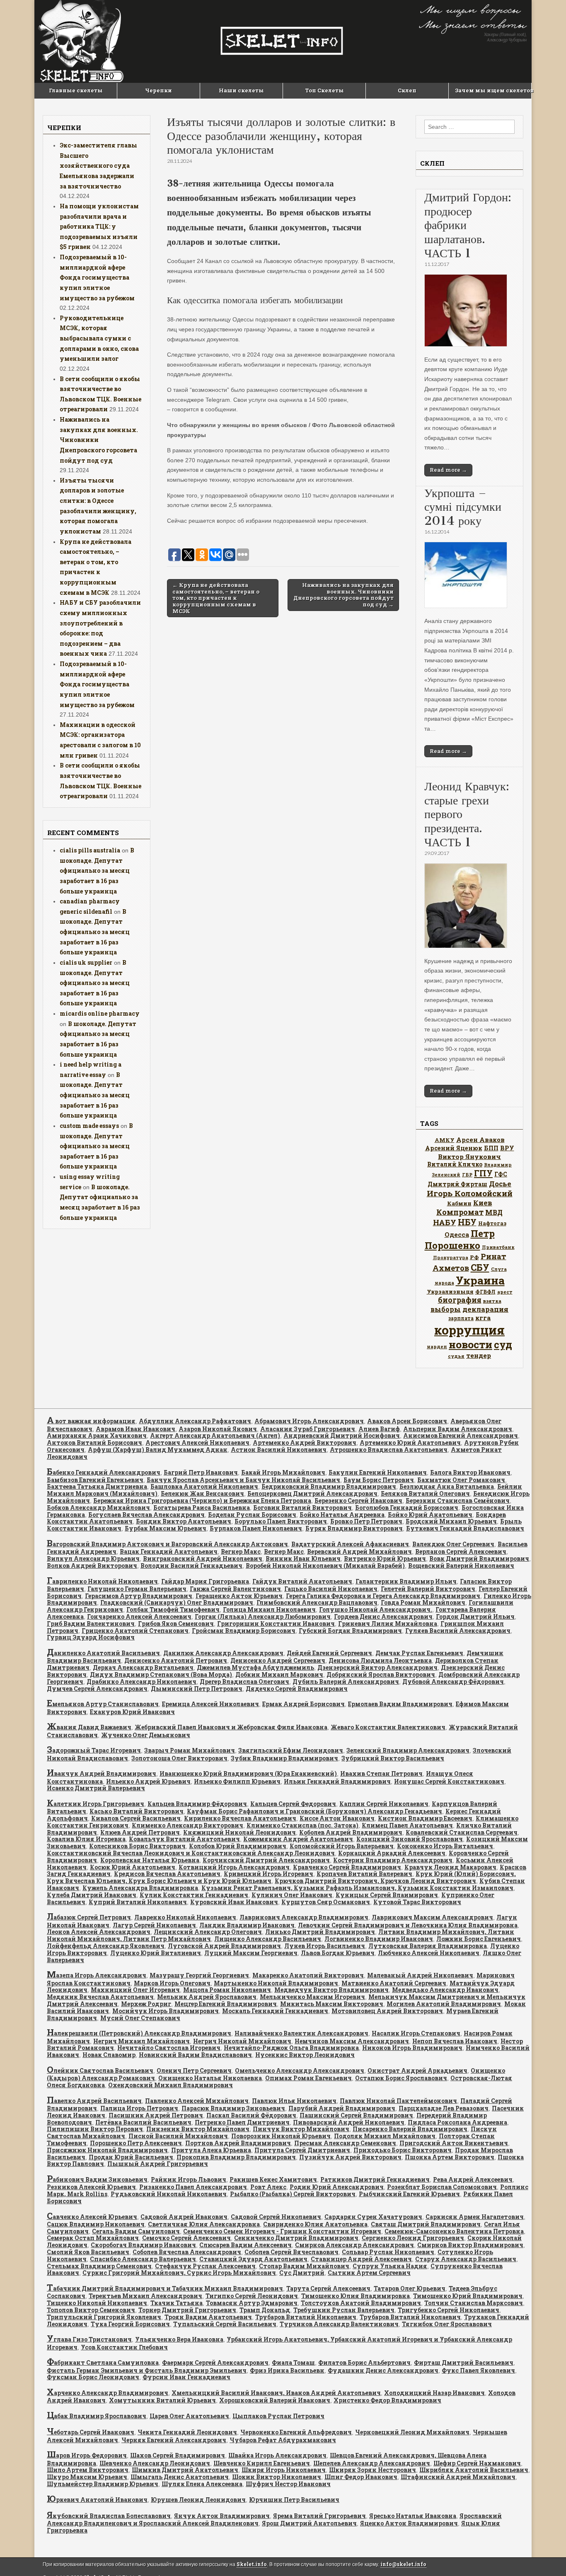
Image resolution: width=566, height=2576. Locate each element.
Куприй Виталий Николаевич (138, 1902)
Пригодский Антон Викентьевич (454, 2143)
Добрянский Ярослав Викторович (381, 1674)
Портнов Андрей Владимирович (238, 2143)
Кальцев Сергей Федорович (293, 1804)
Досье (500, 1184)
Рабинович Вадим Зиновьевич (97, 2179)
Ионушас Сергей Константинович (449, 1781)
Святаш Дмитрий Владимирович (426, 2224)
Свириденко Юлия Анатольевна (315, 2224)
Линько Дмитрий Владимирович (320, 1932)
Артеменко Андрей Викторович (305, 1443)
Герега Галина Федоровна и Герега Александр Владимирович (383, 1596)
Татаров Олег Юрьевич (410, 2288)
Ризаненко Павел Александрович (193, 2187)
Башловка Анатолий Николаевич (204, 1486)
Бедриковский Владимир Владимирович (329, 1486)
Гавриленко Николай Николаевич (102, 1581)
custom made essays (89, 1126)
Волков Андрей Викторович (92, 1566)
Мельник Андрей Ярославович (207, 1997)
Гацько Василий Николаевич (331, 1589)
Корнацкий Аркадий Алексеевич (392, 1853)
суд (503, 1345)
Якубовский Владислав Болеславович (109, 2516)
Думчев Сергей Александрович (97, 1689)
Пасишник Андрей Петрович (156, 2115)
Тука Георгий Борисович (130, 2324)
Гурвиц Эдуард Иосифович (91, 1637)
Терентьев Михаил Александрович (145, 2296)
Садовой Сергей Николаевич (276, 2217)
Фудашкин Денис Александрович (383, 2370)
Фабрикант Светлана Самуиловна (103, 2362)
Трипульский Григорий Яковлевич (104, 2317)
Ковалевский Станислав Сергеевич (462, 1832)
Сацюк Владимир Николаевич (96, 2224)
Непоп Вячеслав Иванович (455, 2041)
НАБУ (445, 1222)
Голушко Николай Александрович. (376, 1609)
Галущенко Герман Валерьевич (137, 1589)
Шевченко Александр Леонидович (155, 2463)
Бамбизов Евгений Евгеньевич (95, 1480)
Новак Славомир (109, 2055)
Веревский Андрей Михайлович (359, 1551)
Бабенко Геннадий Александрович (104, 1472)
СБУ (480, 1267)
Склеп (407, 90)
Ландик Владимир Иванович (247, 1925)
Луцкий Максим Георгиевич (251, 1953)
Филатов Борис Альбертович (364, 2362)
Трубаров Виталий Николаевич (306, 2317)
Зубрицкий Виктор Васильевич (393, 1758)
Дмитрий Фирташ (457, 1184)
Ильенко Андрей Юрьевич (148, 1781)
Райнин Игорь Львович (189, 2179)
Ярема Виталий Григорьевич (319, 2516)
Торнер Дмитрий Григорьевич (187, 2310)
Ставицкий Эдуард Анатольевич (253, 2259)
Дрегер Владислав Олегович (244, 1682)
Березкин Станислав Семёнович (458, 1500)
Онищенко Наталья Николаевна (210, 2078)
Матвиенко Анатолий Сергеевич (394, 1983)
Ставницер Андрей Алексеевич (361, 2259)
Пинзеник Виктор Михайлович (198, 2129)
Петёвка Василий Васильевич (143, 2122)
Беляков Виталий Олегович (425, 1493)
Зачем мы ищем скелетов (493, 90)
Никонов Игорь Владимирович (412, 2048)
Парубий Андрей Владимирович (342, 2108)
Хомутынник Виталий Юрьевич (162, 2400)
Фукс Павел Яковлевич (478, 2370)
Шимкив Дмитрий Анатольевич (185, 2470)
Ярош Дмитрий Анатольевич (309, 2523)
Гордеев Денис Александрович (383, 1616)
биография (460, 1300)
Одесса (457, 1234)
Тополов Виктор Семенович (91, 2310)
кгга (483, 1318)
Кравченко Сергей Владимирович (347, 1867)
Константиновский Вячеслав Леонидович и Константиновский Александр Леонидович (191, 1853)
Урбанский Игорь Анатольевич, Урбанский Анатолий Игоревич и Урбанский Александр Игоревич (279, 2343)
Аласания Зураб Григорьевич (308, 1429)
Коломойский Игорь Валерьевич (342, 1846)
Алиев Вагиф (379, 1429)
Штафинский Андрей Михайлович (458, 2477)
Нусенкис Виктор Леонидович (305, 2055)
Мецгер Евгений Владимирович (226, 2004)
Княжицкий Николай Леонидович (239, 1832)
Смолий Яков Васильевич (88, 2252)
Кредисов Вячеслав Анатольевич (167, 1874)
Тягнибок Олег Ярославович (447, 2324)
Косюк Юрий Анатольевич (133, 1867)
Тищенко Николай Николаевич (97, 2303)
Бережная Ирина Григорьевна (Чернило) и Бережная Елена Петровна (202, 1500)
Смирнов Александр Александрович (354, 2245)
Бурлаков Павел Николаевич (256, 1528)
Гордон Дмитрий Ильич (475, 1616)
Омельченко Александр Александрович (300, 2070)
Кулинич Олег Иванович (292, 1895)
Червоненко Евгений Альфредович (296, 2432)
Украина (480, 1280)
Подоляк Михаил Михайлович (385, 2136)
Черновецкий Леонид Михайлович (412, 2432)
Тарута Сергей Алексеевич (328, 2288)
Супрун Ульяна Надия (390, 2266)
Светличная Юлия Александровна (204, 2224)
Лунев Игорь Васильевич (325, 1946)
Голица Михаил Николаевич (269, 1609)
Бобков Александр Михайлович (98, 1508)
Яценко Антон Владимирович (409, 2523)
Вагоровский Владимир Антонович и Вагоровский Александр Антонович (167, 1544)
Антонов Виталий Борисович (94, 1443)
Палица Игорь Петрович (139, 2108)
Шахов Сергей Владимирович (178, 2455)
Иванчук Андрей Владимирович (102, 1773)
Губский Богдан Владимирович (350, 1631)
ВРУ (507, 1148)
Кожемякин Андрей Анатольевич (298, 1839)
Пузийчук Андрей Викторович (350, 2157)
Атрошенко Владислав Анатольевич (389, 1450)
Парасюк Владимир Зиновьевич (233, 2108)
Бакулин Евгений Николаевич (378, 1472)
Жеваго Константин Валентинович (388, 1727)
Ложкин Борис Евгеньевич (479, 1939)
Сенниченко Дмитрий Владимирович (296, 2238)
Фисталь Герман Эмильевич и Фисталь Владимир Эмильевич (147, 2370)
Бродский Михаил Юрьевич (451, 1521)
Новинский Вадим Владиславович (195, 2055)
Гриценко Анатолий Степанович (135, 1631)
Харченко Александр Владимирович (108, 2393)
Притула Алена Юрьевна (211, 2150)
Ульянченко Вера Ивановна (179, 2339)
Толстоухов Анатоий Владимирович (361, 2303)
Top (546, 2556)
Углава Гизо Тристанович (89, 2339)
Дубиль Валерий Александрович (346, 1682)
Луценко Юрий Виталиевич (156, 1953)
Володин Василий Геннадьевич (191, 1566)
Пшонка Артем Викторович (450, 2157)
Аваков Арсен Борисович (407, 1421)
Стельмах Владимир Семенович (99, 2266)
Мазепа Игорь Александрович (97, 1975)
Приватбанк (498, 1247)
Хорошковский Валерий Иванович (275, 2400)
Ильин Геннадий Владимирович (337, 1781)
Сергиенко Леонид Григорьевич (413, 2238)
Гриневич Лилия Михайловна (388, 1624)
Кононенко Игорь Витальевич (445, 1846)
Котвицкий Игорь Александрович (234, 1867)
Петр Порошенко (460, 1239)
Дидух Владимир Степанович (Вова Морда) (161, 1674)
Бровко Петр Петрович (366, 1521)
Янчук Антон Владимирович (222, 2516)
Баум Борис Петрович (379, 1480)
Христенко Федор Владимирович (387, 2400)
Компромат (460, 1212)
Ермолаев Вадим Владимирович (400, 1704)
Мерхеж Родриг (146, 2004)
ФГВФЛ (485, 1292)
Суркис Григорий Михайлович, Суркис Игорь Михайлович (179, 2273)
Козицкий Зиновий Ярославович (410, 1839)
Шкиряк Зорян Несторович (372, 2470)
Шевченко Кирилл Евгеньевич (262, 2463)
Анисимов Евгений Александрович (461, 1435)
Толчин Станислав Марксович (474, 2303)
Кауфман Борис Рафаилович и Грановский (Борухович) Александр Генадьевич (314, 1811)
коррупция (469, 1330)
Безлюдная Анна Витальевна (447, 1486)
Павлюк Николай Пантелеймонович (398, 2101)
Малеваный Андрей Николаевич (420, 1975)
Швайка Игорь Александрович (277, 2455)
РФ (474, 1257)
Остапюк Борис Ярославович (401, 2078)
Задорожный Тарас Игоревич (94, 1750)
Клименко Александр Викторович (187, 1825)
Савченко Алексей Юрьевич (92, 2217)
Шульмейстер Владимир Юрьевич (103, 2484)
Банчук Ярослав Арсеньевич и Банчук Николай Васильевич (243, 1480)
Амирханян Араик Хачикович (97, 1435)
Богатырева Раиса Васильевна (202, 1508)
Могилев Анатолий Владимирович (444, 2004)
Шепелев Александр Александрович (372, 2463)
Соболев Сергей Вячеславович (291, 2252)
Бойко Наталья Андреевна (342, 1515)
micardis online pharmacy (100, 1013)
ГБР (467, 1175)
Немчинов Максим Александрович (352, 2041)
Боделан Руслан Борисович (252, 1515)
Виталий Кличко (455, 1164)
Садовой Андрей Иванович (184, 2217)
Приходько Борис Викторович (403, 2150)
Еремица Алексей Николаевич (210, 1704)
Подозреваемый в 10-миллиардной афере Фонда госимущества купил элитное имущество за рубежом (97, 278)
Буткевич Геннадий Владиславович (465, 1528)
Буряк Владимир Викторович (354, 1528)
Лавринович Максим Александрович (432, 1917)
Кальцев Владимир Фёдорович (197, 1804)
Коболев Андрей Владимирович (351, 1832)
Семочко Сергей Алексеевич (186, 2238)
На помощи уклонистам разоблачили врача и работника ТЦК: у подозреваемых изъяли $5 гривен (99, 227)
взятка (492, 1301)
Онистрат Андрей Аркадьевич (417, 2070)
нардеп (437, 1346)
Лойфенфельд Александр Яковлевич (106, 1946)
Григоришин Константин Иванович (276, 1624)
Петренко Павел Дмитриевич (242, 2122)
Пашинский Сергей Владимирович (356, 2115)
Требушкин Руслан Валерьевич (344, 2310)
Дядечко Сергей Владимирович (297, 1689)
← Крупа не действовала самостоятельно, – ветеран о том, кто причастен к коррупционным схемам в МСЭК (216, 598)
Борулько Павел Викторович (281, 1521)
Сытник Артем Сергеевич (369, 2273)
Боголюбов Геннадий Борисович (407, 1508)
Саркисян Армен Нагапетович (475, 2217)
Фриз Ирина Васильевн (287, 2370)
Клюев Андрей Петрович (140, 1832)
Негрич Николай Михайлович (242, 2041)
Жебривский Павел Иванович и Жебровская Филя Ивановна (231, 1727)
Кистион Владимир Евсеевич (425, 1818)
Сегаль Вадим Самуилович (136, 2231)
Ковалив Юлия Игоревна (86, 1839)
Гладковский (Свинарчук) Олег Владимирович (177, 1602)
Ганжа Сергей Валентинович (235, 1589)
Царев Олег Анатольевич (189, 2416)
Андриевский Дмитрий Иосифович (342, 1435)
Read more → (448, 470)
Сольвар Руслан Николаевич (388, 2252)
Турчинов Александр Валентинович (339, 2324)
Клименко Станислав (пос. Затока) (302, 1825)
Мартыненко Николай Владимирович (276, 1983)
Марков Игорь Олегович (172, 1983)
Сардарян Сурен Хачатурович (373, 2217)
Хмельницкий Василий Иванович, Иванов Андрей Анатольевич (276, 2393)
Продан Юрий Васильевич (131, 2157)
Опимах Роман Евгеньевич (308, 2078)
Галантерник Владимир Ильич (406, 1581)
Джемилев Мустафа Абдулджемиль (255, 1667)
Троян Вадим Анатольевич (208, 2317)
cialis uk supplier (86, 962)
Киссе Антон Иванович (337, 1818)
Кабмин (459, 1203)
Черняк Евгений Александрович (174, 2440)
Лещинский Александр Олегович (208, 1932)
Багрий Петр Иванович (201, 1472)
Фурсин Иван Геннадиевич (186, 2377)
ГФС (501, 1174)
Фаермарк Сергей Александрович (215, 2362)
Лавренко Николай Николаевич (185, 1917)
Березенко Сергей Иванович (358, 1500)
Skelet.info (252, 2564)
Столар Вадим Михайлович (304, 2266)
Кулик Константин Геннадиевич (194, 1895)
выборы (446, 1309)
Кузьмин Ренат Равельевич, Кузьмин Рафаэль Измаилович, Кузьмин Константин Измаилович (357, 1888)
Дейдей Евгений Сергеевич (329, 1653)
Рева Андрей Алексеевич (473, 2179)
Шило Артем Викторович (88, 2470)
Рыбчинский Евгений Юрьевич (409, 2194)
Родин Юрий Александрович (337, 2187)
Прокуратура (451, 1258)
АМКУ (445, 1140)
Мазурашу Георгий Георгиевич (199, 1975)
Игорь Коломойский (470, 1193)
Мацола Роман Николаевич (227, 1990)
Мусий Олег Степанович (140, 2018)
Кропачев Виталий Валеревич (364, 1874)
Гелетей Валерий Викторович (428, 1589)
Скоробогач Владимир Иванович (143, 2245)
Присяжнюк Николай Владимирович (107, 2150)
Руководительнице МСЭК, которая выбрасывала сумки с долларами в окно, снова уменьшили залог (99, 338)
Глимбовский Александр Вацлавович (317, 1602)
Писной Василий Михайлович (178, 2136)
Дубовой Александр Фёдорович (453, 1682)
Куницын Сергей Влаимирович (387, 1895)
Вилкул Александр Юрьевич (93, 1558)
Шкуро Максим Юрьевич (87, 2477)
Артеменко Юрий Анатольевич (410, 1443)
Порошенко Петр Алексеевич (136, 2143)
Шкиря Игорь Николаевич (284, 2470)
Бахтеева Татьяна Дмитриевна (97, 1486)
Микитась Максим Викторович (332, 2004)
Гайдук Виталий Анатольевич (302, 1581)
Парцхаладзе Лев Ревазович (444, 2108)
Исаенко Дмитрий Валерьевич (96, 1788)
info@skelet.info (403, 2564)
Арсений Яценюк (454, 1148)
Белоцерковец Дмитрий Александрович (312, 1493)
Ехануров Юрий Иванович (132, 1712)
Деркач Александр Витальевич (143, 1667)
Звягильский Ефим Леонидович (291, 1750)
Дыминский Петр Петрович (197, 1689)
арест (505, 1292)
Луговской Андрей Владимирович (224, 1946)
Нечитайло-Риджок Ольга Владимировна (291, 2048)
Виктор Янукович (469, 1156)
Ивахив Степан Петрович (381, 1773)
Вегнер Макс (241, 1551)
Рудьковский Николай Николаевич (169, 2194)
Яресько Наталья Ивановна (413, 2516)
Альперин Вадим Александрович (458, 1429)
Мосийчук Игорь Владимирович (166, 2011)
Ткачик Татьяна (177, 2303)
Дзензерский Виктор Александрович (377, 1667)
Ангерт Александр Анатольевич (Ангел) (215, 1435)
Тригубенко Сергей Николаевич (449, 2310)
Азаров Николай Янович (218, 1429)
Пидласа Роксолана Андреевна (457, 2122)
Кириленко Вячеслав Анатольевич (240, 1818)
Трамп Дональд (265, 2310)
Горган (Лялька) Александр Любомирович (263, 1616)
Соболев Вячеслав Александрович (187, 2252)
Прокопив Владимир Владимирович (236, 2157)
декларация (485, 1309)
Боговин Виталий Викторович (302, 1508)
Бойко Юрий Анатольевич (430, 1515)
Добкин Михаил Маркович (279, 1674)
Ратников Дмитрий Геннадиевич (375, 2179)
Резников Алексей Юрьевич (91, 2187)
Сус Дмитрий (302, 2273)
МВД (494, 1212)
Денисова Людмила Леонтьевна (380, 1660)
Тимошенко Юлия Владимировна (356, 2296)
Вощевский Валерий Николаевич (461, 1566)
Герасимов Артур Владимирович (139, 1596)
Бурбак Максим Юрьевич (166, 1528)
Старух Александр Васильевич (466, 2259)
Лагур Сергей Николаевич (154, 1925)
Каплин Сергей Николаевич (384, 1804)
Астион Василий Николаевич (279, 1450)
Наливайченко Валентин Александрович (301, 2033)
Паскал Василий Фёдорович (251, 2115)
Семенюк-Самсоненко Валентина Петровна (454, 2231)
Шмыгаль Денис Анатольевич (180, 2477)
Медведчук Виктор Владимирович (331, 1990)
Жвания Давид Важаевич (89, 1727)
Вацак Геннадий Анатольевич (169, 1551)
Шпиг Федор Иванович (361, 2477)
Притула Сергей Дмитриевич (302, 2150)
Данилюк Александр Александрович (223, 1653)
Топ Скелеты (324, 90)
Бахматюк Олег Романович (461, 1480)
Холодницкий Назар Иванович (434, 2393)
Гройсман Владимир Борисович (244, 1631)
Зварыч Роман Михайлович (190, 1750)
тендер (479, 1355)
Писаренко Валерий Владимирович (410, 2129)
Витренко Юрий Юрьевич (385, 1558)
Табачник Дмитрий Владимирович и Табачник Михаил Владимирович (165, 2288)
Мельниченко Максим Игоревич (312, 1997)
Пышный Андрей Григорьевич (158, 2164)
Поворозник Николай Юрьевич (281, 2136)
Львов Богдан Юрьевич (338, 1953)
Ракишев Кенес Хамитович (273, 2179)
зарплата (461, 1318)
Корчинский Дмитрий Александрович (266, 1860)
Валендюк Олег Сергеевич (453, 1544)
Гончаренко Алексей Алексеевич (139, 1616)
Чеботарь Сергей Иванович (91, 2432)
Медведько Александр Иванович (445, 1990)
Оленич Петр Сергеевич (194, 2070)
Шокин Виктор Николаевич (277, 2477)
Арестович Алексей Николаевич (197, 1443)
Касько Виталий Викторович (137, 1811)
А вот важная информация (91, 1421)
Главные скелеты (76, 90)
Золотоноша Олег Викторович (179, 1758)
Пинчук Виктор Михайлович (301, 2129)
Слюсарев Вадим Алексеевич (246, 2245)
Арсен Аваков (480, 1140)
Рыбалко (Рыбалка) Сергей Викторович (293, 2194)
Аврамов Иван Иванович (135, 1429)
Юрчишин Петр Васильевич (294, 2500)
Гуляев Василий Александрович (458, 1631)
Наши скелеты (241, 90)
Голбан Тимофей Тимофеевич (173, 1609)
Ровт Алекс (268, 2187)
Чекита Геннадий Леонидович (187, 2432)
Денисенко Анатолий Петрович (176, 1660)
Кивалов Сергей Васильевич (136, 1818)
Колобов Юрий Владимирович (238, 1846)
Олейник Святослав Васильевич (100, 2070)
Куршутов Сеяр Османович (326, 1902)
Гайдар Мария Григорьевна (205, 1581)
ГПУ (483, 1173)
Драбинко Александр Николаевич (141, 1682)
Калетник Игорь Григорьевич (96, 1804)
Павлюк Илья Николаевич (294, 2101)
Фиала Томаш (293, 2362)
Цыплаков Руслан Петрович (278, 2416)
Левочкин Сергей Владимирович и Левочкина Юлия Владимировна (408, 1925)
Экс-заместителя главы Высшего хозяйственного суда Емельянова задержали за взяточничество (98, 166)
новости (470, 1344)
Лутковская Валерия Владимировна (428, 1946)
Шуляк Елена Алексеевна (202, 2484)
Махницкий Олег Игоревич (135, 1990)
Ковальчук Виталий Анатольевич (184, 1839)
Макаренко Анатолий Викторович (308, 1975)
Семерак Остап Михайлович (93, 2238)
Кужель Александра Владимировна (140, 1888)
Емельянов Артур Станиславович (103, 1704)
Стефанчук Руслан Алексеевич (205, 2266)
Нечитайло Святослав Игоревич (169, 2048)
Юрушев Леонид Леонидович (198, 2500)
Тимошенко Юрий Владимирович (468, 2296)
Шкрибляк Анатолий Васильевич (474, 2470)
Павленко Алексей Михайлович (197, 2101)
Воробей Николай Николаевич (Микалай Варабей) (325, 1566)
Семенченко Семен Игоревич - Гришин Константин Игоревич (282, 2231)
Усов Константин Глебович (124, 2347)
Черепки (158, 90)
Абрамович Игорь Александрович (309, 1421)
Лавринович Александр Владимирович (304, 1917)
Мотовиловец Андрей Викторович (387, 2011)
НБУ (467, 1222)
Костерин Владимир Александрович (393, 1860)
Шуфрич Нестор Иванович (288, 2484)
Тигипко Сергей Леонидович (252, 2296)
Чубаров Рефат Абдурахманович (283, 2440)
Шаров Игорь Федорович (87, 2455)
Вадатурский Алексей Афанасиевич (350, 1544)
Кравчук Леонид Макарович (450, 1867)
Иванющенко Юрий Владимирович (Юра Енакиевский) (248, 1773)
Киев (483, 1203)
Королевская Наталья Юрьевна (150, 1860)
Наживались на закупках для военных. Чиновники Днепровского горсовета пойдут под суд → (343, 595)
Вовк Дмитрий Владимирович (479, 1558)
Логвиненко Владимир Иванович (379, 1939)
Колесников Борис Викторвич (137, 1846)
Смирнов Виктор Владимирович (470, 2245)
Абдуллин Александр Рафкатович (195, 1421)
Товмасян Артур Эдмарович (252, 2303)
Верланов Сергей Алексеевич (461, 1551)
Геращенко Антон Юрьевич (239, 1596)
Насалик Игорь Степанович (416, 2033)
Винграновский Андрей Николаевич (203, 1558)
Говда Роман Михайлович (423, 1602)
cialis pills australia (90, 850)
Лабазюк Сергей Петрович (89, 1917)
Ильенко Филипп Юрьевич (237, 1781)
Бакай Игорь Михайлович (283, 1472)
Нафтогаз (492, 1223)
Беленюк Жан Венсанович (202, 1493)
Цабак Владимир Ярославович (97, 2416)
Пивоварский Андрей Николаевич (349, 2122)
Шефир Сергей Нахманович (477, 2463)
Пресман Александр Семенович (345, 2143)
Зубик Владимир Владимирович (284, 1758)
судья (456, 1356)
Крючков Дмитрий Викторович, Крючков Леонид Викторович (375, 1881)
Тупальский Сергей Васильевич (225, 2324)
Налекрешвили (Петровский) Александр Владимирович (139, 2033)
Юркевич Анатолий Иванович (97, 2500)
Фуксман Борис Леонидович (93, 2377)
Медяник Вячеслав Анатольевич (100, 1997)
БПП (491, 1148)
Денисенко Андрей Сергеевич (278, 1660)
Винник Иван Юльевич (303, 1558)
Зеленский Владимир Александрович (408, 1750)
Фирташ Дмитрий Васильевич (464, 2362)
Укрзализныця (450, 1292)
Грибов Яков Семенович (176, 1624)
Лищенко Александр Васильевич (268, 1939)
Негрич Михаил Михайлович (141, 2041)
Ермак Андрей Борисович (304, 1704)
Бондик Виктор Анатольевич (184, 1521)
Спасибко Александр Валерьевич (143, 2259)
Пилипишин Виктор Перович (95, 2129)
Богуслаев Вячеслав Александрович (146, 1515)
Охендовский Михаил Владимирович (171, 2085)
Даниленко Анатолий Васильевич (103, 1653)
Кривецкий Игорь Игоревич (268, 1874)
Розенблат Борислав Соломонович (442, 2187)
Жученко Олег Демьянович (146, 1735)
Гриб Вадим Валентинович (91, 1624)
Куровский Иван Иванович (234, 1902)
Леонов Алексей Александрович (99, 1932)
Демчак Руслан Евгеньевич (419, 1653)
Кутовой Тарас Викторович (417, 1902)
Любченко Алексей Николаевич (429, 1953)
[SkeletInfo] (283, 41)
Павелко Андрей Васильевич (94, 2101)
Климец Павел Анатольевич (407, 1825)
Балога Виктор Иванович (470, 1472)
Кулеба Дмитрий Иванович (92, 1895)
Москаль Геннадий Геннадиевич (275, 2011)
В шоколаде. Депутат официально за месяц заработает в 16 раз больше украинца (97, 871)
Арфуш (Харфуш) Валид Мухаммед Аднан (158, 1450)
